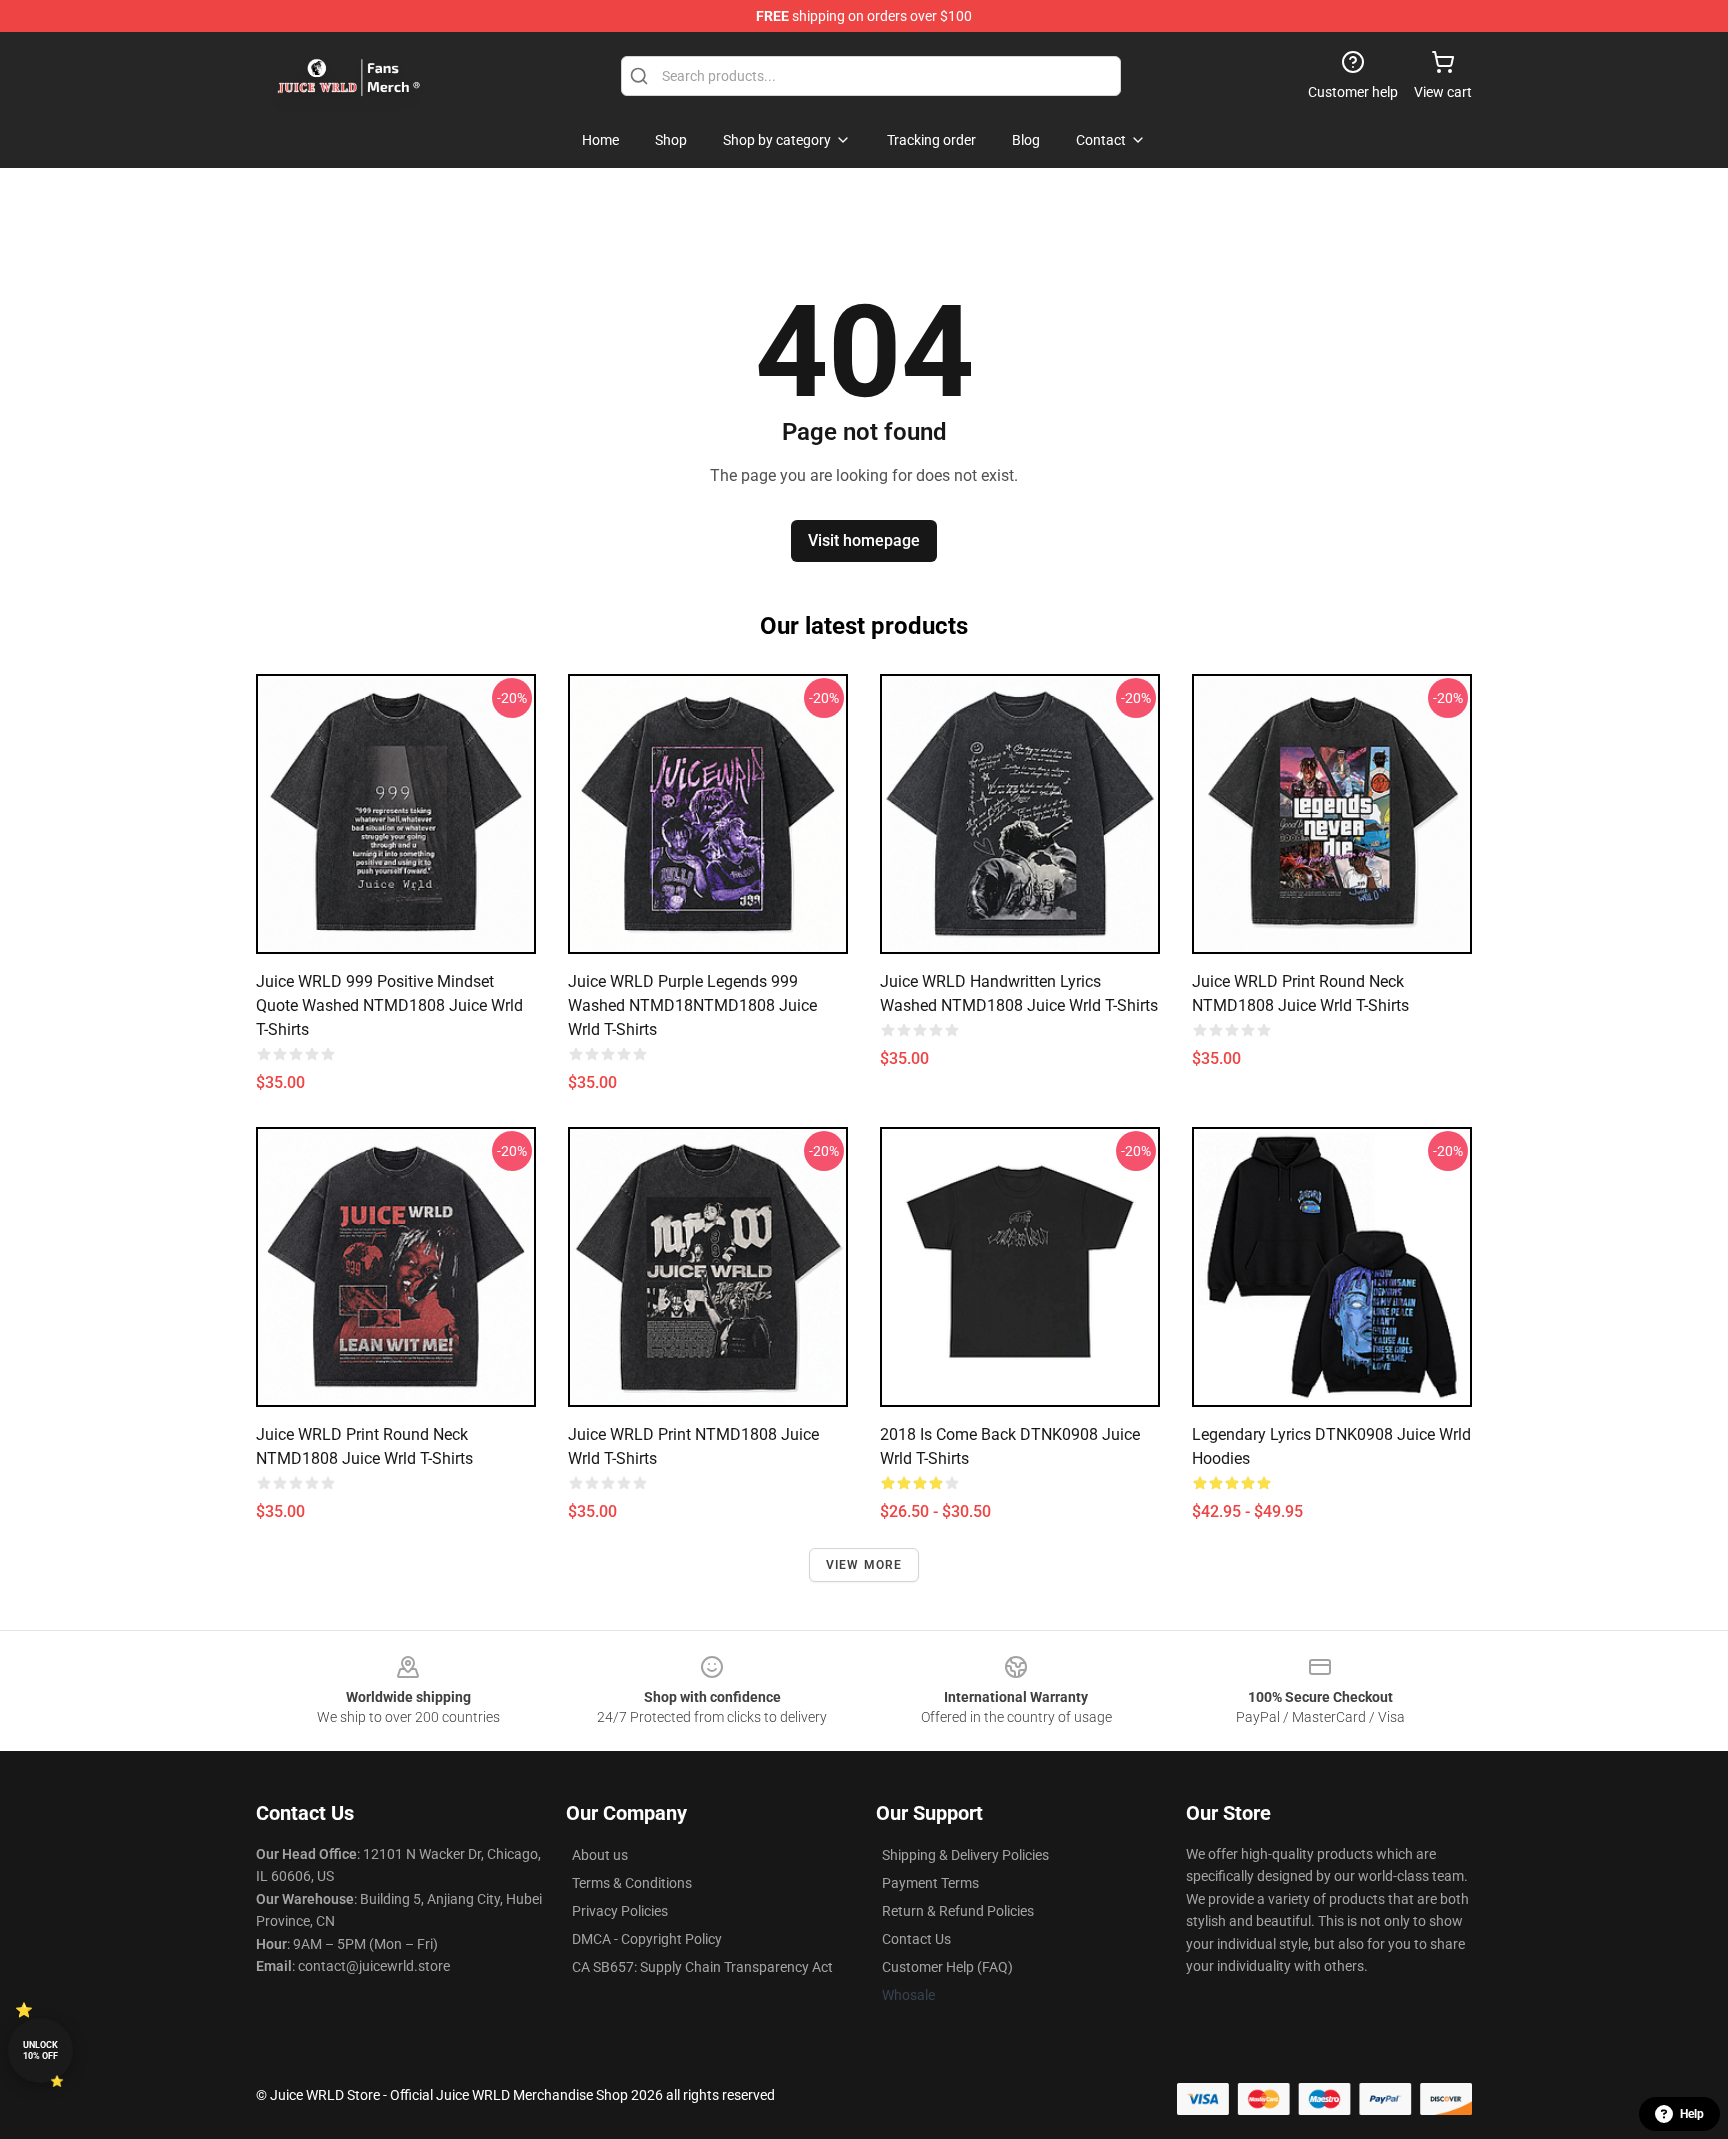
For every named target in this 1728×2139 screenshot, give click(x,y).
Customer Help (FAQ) (947, 1967)
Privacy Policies (620, 1911)
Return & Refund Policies (958, 1911)
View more (864, 1565)
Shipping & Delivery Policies (965, 1855)
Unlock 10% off (40, 2050)
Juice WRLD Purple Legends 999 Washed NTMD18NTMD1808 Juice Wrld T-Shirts (692, 1005)
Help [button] (1692, 2114)
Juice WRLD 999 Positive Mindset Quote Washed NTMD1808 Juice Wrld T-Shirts (389, 1005)
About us (600, 1855)
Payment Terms (930, 1883)
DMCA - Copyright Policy (647, 1939)
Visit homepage (864, 540)
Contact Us (916, 1939)
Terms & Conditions (632, 1883)
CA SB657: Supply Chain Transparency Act (702, 1967)
